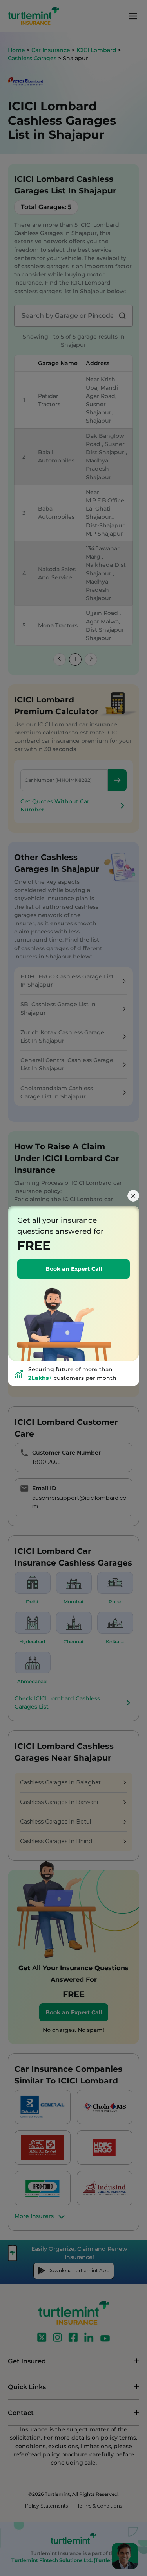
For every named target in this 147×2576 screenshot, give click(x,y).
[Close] (133, 1196)
